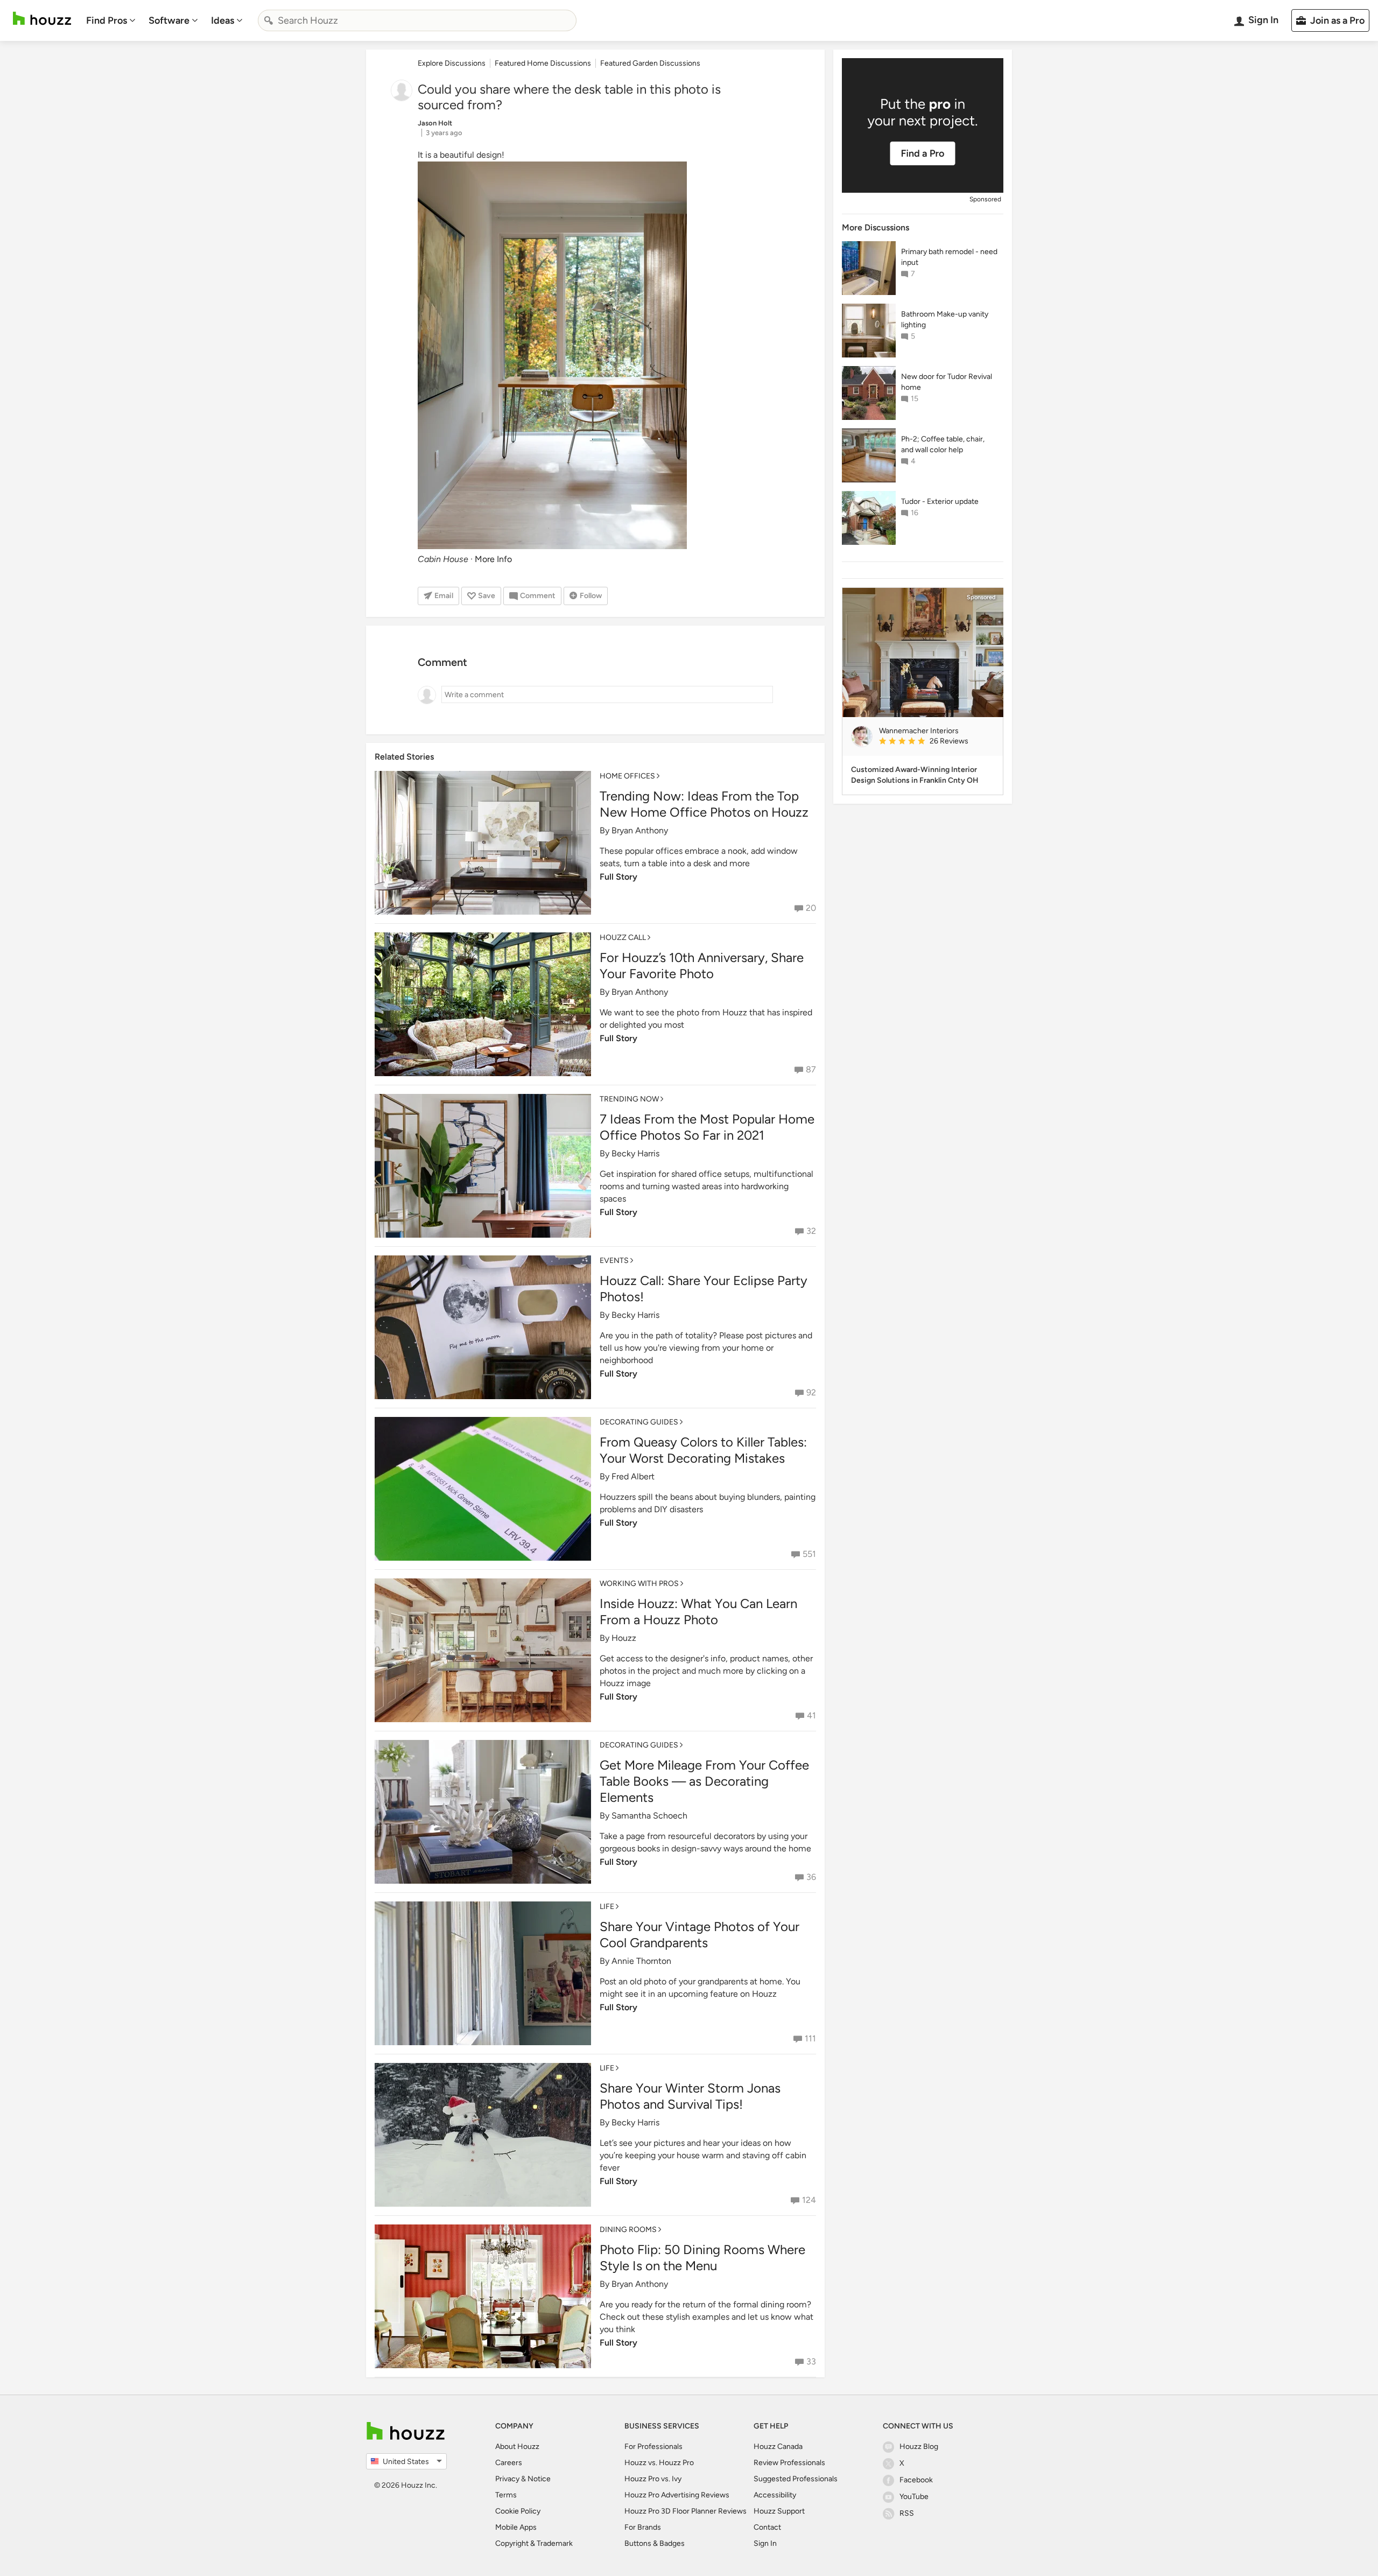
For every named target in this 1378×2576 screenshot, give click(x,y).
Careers (509, 2463)
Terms (506, 2495)
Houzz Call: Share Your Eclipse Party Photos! (704, 1289)
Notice (539, 2479)
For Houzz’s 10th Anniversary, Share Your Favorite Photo (702, 966)
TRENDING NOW (629, 1099)
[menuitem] (111, 20)
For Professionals (653, 2447)
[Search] (269, 20)
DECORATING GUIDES (639, 1422)
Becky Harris (635, 1153)
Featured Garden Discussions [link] (650, 63)
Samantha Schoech (649, 1816)
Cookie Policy (518, 2511)
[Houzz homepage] (42, 19)
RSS (907, 2513)
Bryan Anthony (640, 830)
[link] (937, 742)
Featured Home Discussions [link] (543, 63)
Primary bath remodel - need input (949, 257)
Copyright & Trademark (534, 2543)
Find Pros (107, 20)
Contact (767, 2527)
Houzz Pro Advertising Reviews (677, 2495)
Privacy (507, 2479)
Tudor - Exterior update (940, 501)
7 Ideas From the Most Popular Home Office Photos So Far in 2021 (707, 1127)
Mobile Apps (516, 2527)
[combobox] (417, 20)
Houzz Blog (919, 2447)
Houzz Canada (778, 2447)
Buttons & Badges (655, 2543)
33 (811, 2361)
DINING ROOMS (628, 2230)
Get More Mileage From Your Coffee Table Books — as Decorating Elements (704, 1781)
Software (169, 20)
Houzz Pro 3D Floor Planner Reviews (686, 2511)
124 (809, 2200)
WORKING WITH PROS (639, 1584)
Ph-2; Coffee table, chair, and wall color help (943, 444)
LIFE (607, 1907)
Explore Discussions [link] (452, 63)
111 (810, 2038)
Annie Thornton (641, 1961)
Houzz (624, 1638)
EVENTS (614, 1261)
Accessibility (775, 2495)
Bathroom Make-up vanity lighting (945, 320)
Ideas (223, 20)
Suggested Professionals (796, 2479)
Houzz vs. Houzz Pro (659, 2463)
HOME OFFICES (627, 776)
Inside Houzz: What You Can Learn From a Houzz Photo (698, 1612)
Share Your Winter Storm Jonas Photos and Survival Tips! (690, 2096)
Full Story (618, 877)
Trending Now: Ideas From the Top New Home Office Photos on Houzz (704, 804)
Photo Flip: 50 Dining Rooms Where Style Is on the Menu (702, 2258)
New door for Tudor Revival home (947, 382)
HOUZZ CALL (623, 938)
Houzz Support (779, 2511)
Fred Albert (633, 1476)
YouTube (914, 2497)
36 (811, 1877)
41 (811, 1715)
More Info (493, 559)
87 (811, 1069)
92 (811, 1392)
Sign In (765, 2543)
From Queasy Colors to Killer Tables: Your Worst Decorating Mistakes (703, 1450)
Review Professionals (789, 2463)
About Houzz (517, 2447)
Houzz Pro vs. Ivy (653, 2479)
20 (811, 908)
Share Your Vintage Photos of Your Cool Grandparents (699, 1935)
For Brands (643, 2527)
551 (809, 1554)
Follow (591, 596)
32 (811, 1231)
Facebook (916, 2480)
